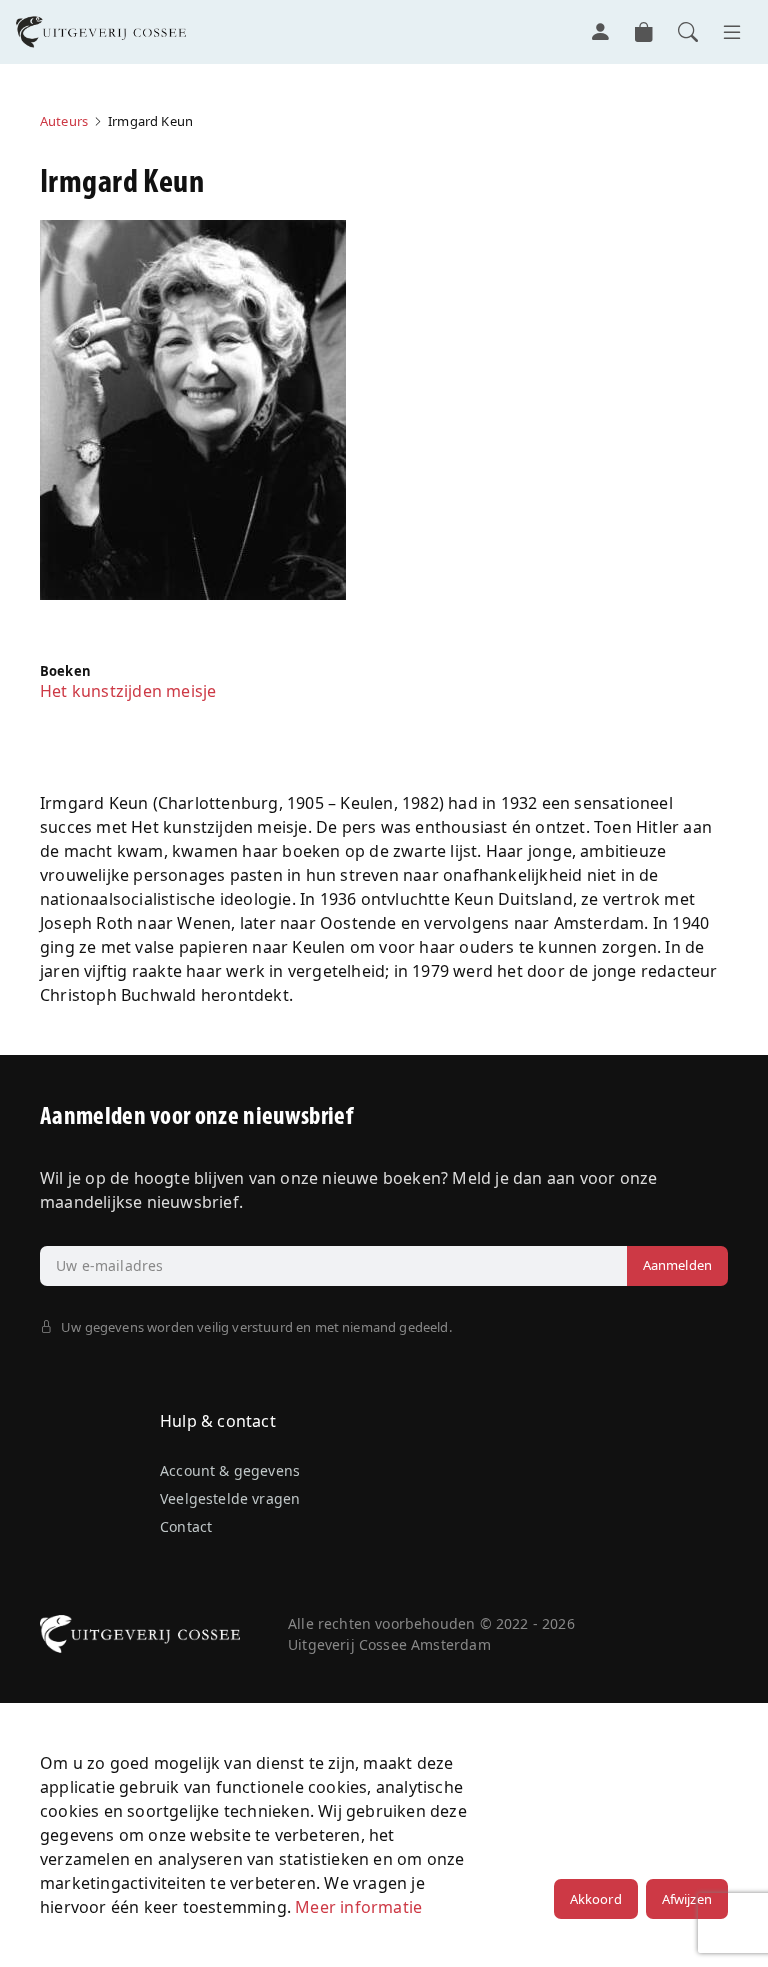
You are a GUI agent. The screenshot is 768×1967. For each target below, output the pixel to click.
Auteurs (64, 121)
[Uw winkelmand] (644, 32)
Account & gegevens (230, 1470)
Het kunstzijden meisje (128, 691)
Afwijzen (687, 1899)
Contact (186, 1526)
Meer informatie (358, 1907)
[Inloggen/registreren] (600, 32)
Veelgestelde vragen (230, 1498)
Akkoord (596, 1899)
